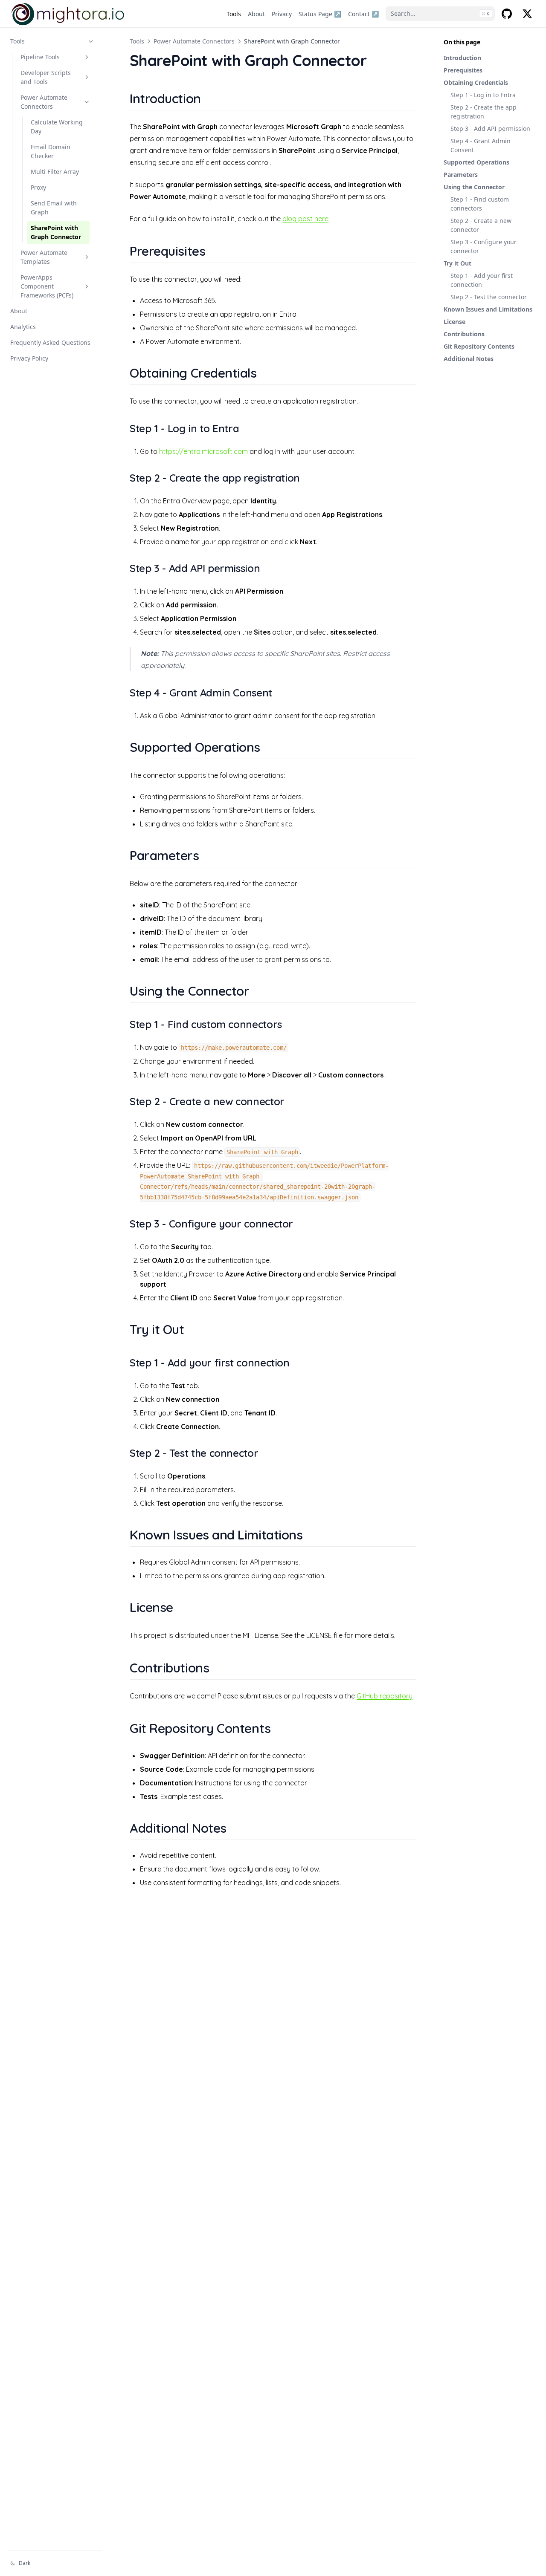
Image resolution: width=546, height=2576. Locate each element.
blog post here (305, 219)
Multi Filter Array (55, 172)
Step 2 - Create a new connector (481, 225)
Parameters (461, 175)
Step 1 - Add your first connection (482, 280)
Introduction (462, 58)
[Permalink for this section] (212, 98)
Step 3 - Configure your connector (484, 246)
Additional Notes (469, 359)
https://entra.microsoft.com (203, 451)
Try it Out (457, 263)
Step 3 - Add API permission (490, 129)
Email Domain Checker (51, 151)
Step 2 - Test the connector (489, 297)
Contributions (464, 334)
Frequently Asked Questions (50, 342)
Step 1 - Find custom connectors (480, 204)
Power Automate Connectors (44, 102)
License (455, 322)
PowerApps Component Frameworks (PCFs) (47, 286)
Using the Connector (474, 187)
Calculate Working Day (57, 127)
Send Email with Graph (54, 208)
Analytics (23, 327)
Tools (17, 41)
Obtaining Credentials (476, 82)
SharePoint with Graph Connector (56, 232)
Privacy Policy (29, 358)
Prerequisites (463, 70)
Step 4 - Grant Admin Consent (481, 145)
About (19, 311)
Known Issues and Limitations (488, 309)
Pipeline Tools (40, 57)
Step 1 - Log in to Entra (483, 95)
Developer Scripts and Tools (46, 77)
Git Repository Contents (479, 346)
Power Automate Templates (44, 257)
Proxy (38, 187)
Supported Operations (476, 162)
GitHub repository (385, 1696)
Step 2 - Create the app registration (484, 112)
